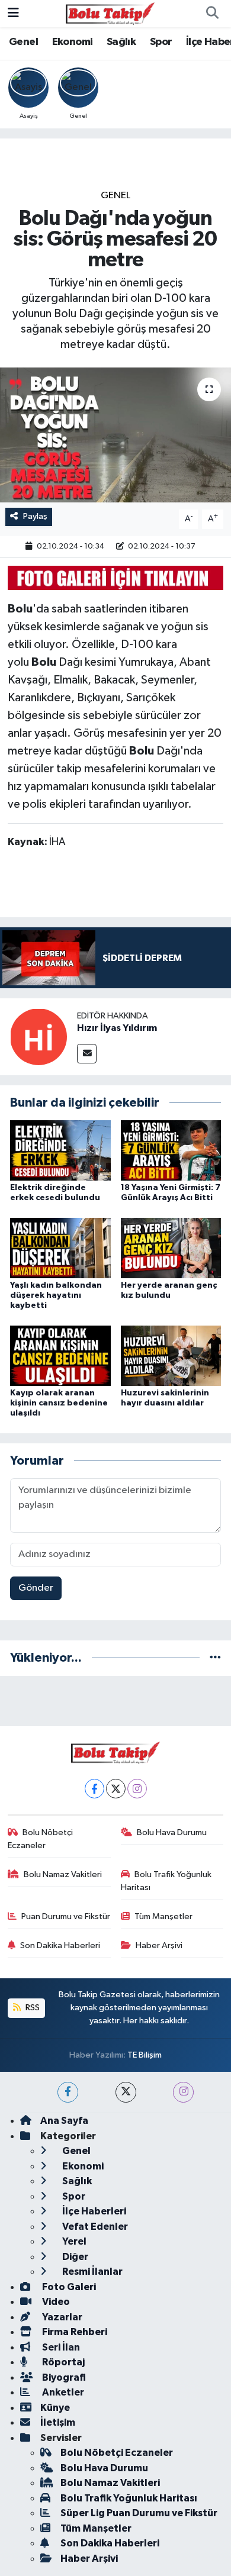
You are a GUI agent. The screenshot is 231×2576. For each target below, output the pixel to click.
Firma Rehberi (74, 2332)
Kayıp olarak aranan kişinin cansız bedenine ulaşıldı (59, 1403)
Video (55, 2302)
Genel (23, 42)
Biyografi (63, 2377)
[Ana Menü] (13, 13)
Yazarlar (61, 2317)
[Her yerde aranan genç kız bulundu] (171, 1248)
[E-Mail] (87, 1054)
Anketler (62, 2392)
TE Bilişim (145, 2055)
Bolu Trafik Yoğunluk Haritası (166, 1881)
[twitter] (126, 2092)
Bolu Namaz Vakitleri (63, 1874)
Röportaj (62, 2362)
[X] (116, 1789)
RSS (32, 2008)
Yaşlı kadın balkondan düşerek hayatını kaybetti (56, 1295)
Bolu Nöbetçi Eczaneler (41, 1839)
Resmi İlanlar (92, 2272)
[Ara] (212, 14)
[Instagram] (137, 1789)
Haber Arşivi (159, 1945)
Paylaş (35, 516)
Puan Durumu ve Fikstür (66, 1916)
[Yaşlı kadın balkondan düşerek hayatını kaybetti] (60, 1248)
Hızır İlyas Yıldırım (117, 1028)
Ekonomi (73, 42)
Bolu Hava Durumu (172, 1832)
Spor (161, 42)
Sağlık (121, 42)
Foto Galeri (68, 2287)
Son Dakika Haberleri (60, 1945)
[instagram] (183, 2092)
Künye (55, 2408)
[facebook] (68, 2092)
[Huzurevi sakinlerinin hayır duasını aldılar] (171, 1355)
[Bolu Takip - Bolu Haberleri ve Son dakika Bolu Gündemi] (110, 13)
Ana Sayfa (64, 2121)
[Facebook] (94, 1789)
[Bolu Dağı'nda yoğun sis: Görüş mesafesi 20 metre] (115, 435)
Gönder (36, 1588)
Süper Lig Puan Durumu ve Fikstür (139, 2513)
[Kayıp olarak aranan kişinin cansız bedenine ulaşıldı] (60, 1355)
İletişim (58, 2422)
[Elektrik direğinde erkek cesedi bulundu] (60, 1150)
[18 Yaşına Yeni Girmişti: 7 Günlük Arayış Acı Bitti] (171, 1150)
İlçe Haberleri (93, 2211)
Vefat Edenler (94, 2227)
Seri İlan (60, 2347)
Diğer (74, 2257)
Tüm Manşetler (163, 1916)
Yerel (73, 2241)
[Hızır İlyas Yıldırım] (38, 1036)
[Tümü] (215, 1658)
